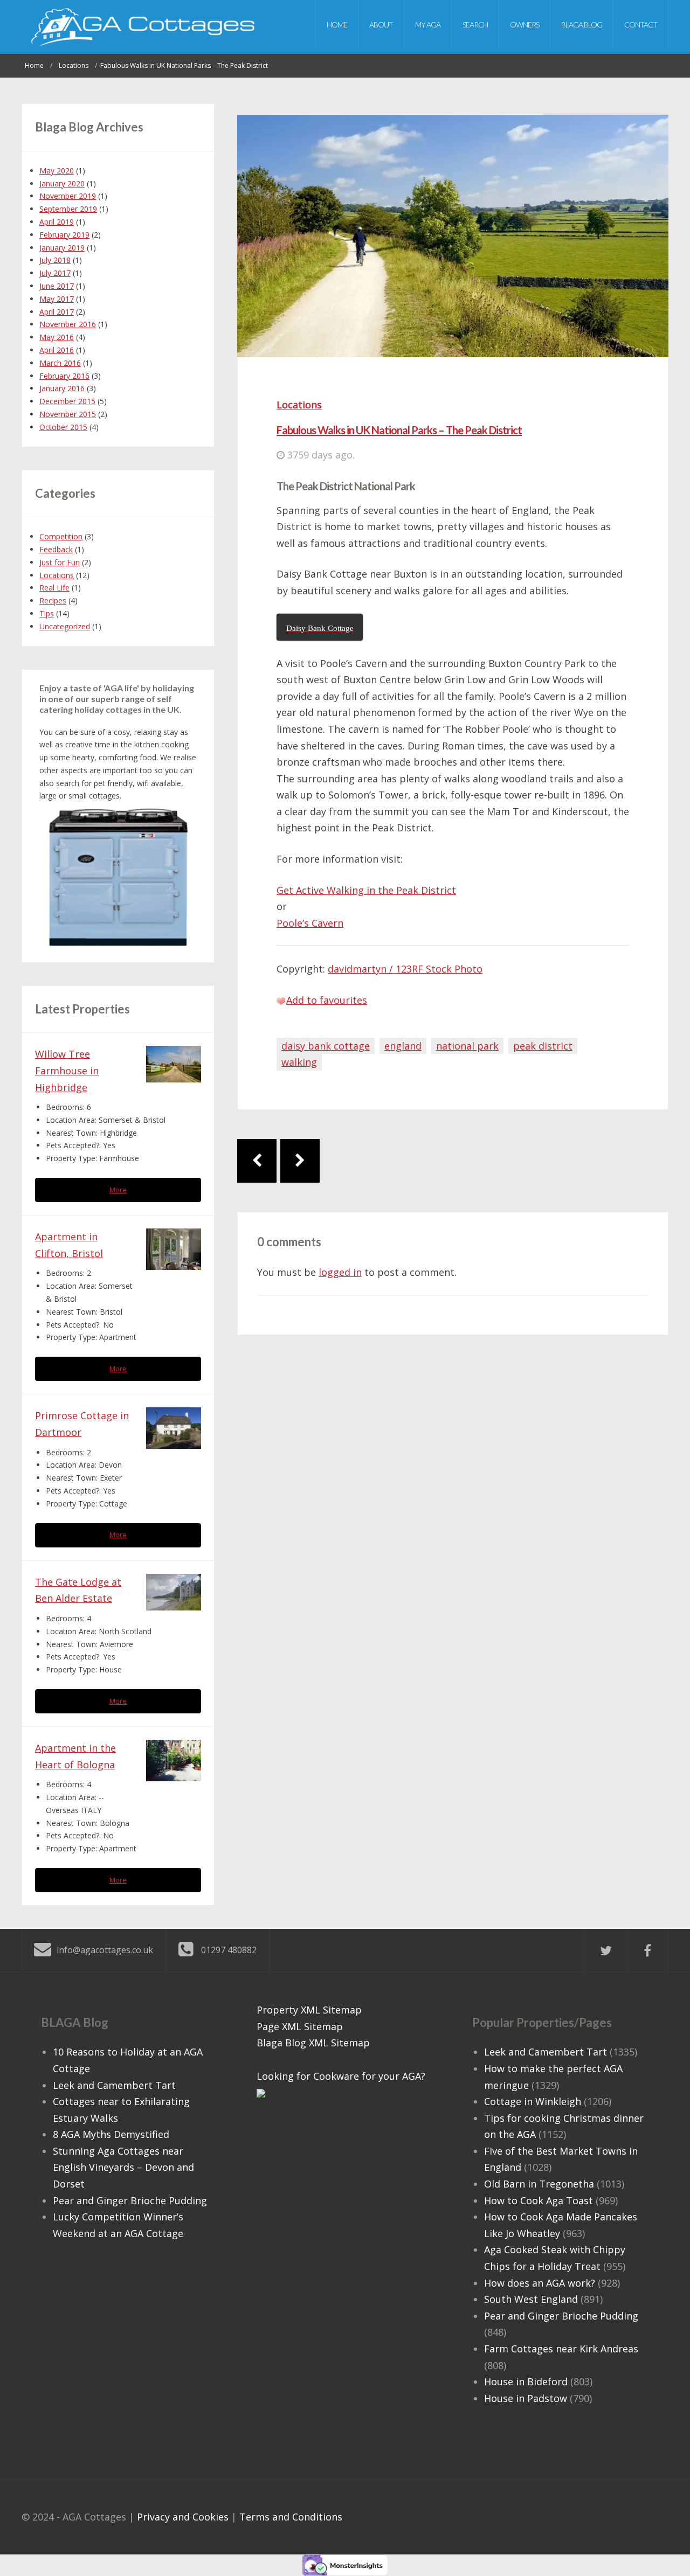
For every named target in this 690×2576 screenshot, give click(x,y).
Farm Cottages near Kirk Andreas (561, 2349)
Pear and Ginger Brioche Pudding (130, 2200)
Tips (47, 613)
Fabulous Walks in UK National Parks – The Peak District (399, 430)
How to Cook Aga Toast (539, 2200)
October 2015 (63, 427)
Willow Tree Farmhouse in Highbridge (67, 1070)
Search (475, 25)
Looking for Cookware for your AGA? (341, 2076)
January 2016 (62, 388)
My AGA (428, 25)
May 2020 (57, 171)
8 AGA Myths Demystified (111, 2134)
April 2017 (57, 312)
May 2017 (57, 299)
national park (467, 1046)
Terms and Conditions (291, 2517)
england (403, 1046)
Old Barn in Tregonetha (539, 2184)
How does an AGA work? (540, 2283)
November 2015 (68, 414)
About (381, 25)
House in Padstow (526, 2398)
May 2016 (57, 337)
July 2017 (55, 273)
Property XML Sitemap (309, 2010)
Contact (641, 25)
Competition (61, 536)
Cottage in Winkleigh (533, 2101)
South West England (531, 2299)
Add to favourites (327, 1000)
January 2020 (62, 183)
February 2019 (64, 235)
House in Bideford (526, 2381)
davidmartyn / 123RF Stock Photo (405, 969)
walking (299, 1062)
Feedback (56, 549)
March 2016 (60, 363)
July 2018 (55, 260)
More (118, 1190)
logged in (340, 1272)
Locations (299, 405)
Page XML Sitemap (300, 2026)
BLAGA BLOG (582, 25)
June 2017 (57, 286)
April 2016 (57, 350)
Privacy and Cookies (183, 2517)
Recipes (53, 600)
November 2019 (68, 196)
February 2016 (64, 376)
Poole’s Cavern (310, 923)
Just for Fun (60, 562)
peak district (543, 1046)
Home (337, 25)
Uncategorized (65, 626)
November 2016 (68, 324)
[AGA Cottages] (143, 27)
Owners (525, 25)
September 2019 (68, 209)
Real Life (54, 588)
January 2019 (62, 248)
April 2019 (57, 222)
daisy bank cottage (326, 1046)
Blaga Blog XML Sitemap (313, 2043)
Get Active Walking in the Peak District (366, 890)
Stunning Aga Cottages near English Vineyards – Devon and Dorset (123, 2167)
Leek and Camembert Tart (114, 2085)
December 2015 (67, 401)
